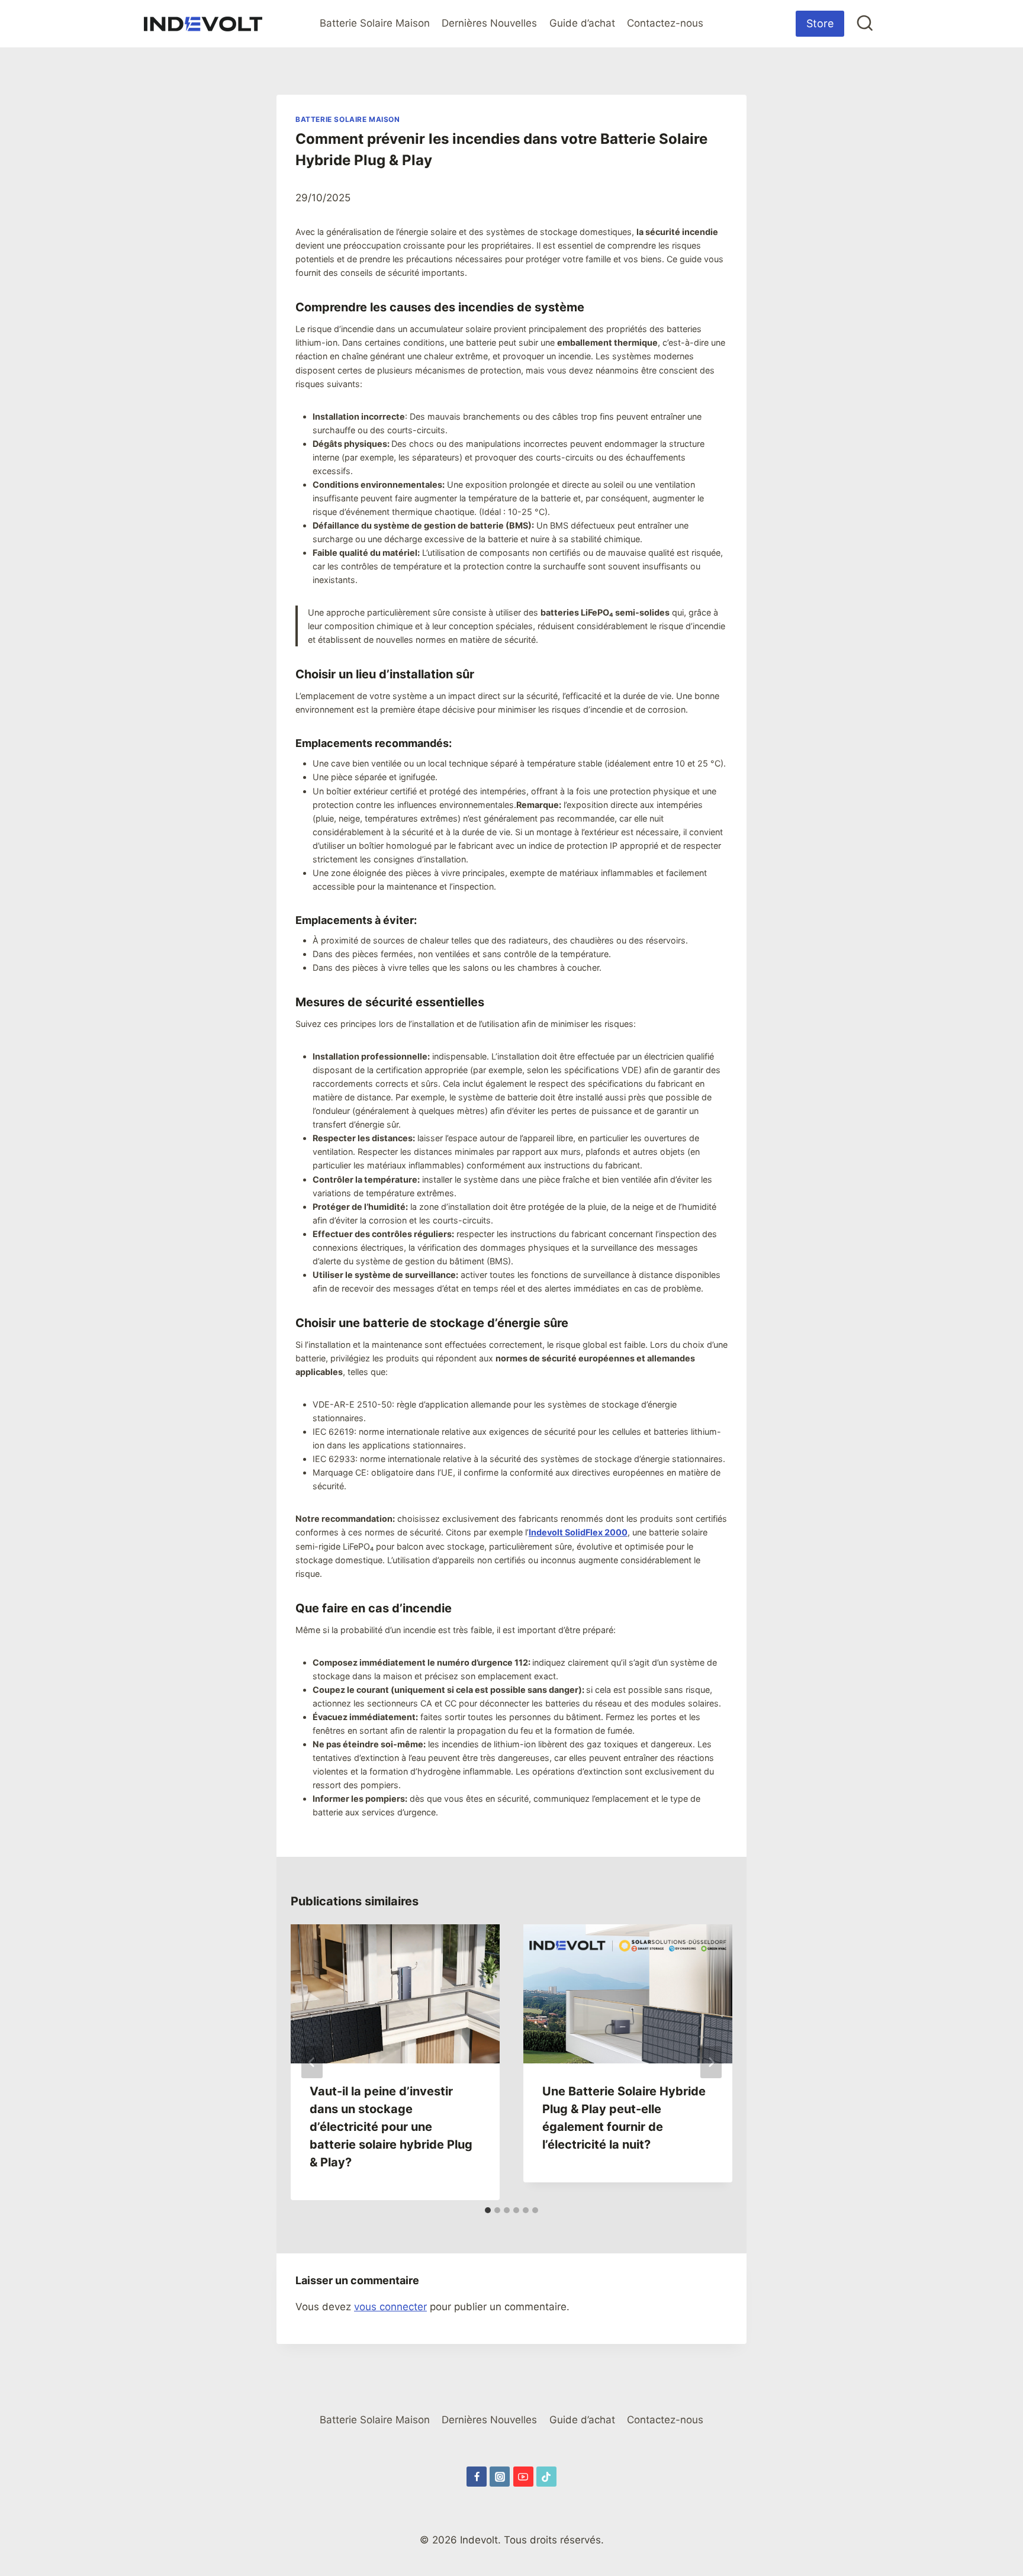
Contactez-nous (665, 23)
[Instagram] (500, 2477)
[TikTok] (546, 2477)
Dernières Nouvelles (489, 23)
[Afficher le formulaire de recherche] (865, 24)
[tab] (488, 2210)
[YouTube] (523, 2477)
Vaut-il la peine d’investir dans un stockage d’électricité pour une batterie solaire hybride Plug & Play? (391, 2127)
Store (820, 23)
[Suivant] (711, 2062)
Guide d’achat (582, 23)
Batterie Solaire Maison (375, 23)
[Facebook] (477, 2477)
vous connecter (390, 2307)
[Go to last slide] (312, 2062)
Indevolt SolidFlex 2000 (578, 1532)
